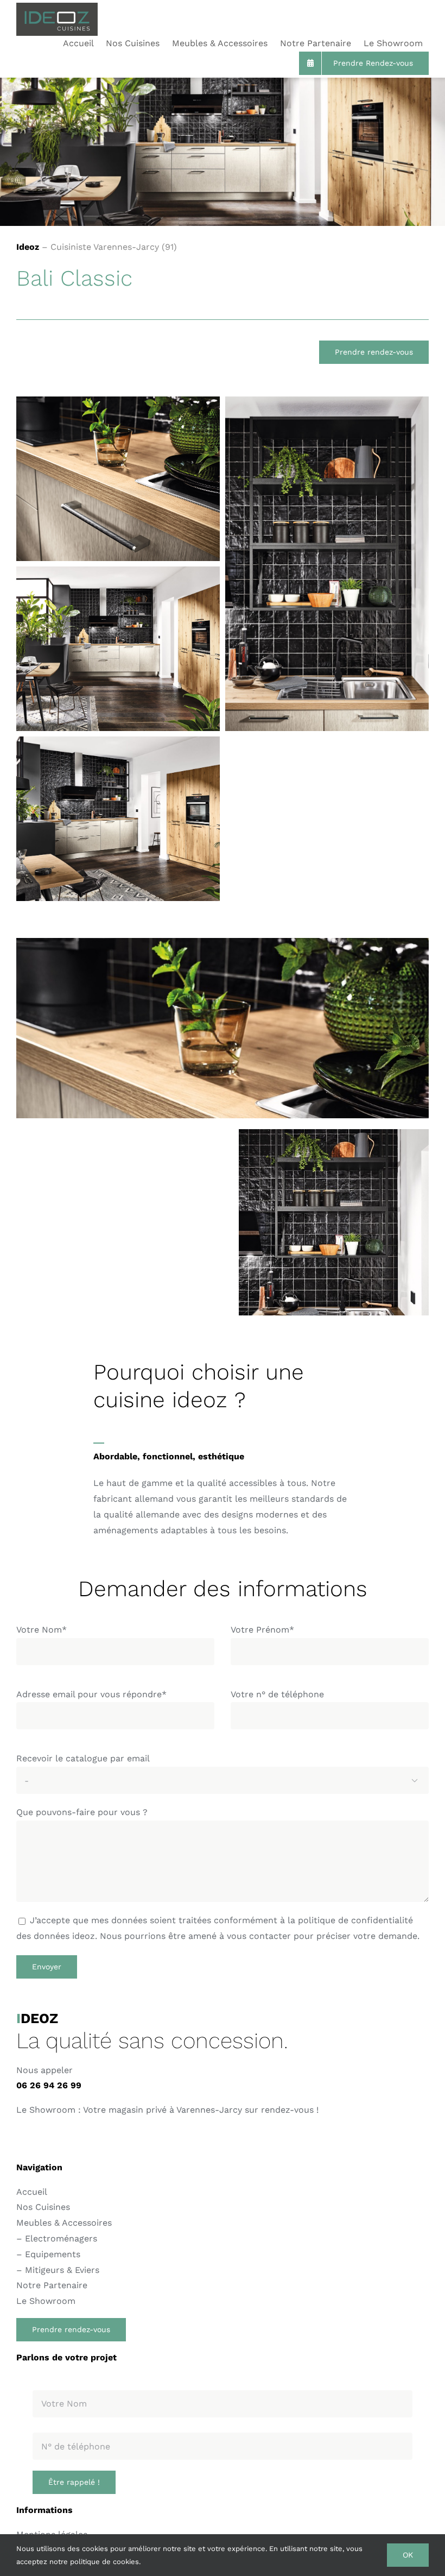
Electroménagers (61, 2238)
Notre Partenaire (52, 2285)
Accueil (32, 2192)
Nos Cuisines (43, 2207)
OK (408, 2555)
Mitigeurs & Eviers (62, 2270)
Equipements (53, 2254)
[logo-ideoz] (57, 7)
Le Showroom (46, 2301)
